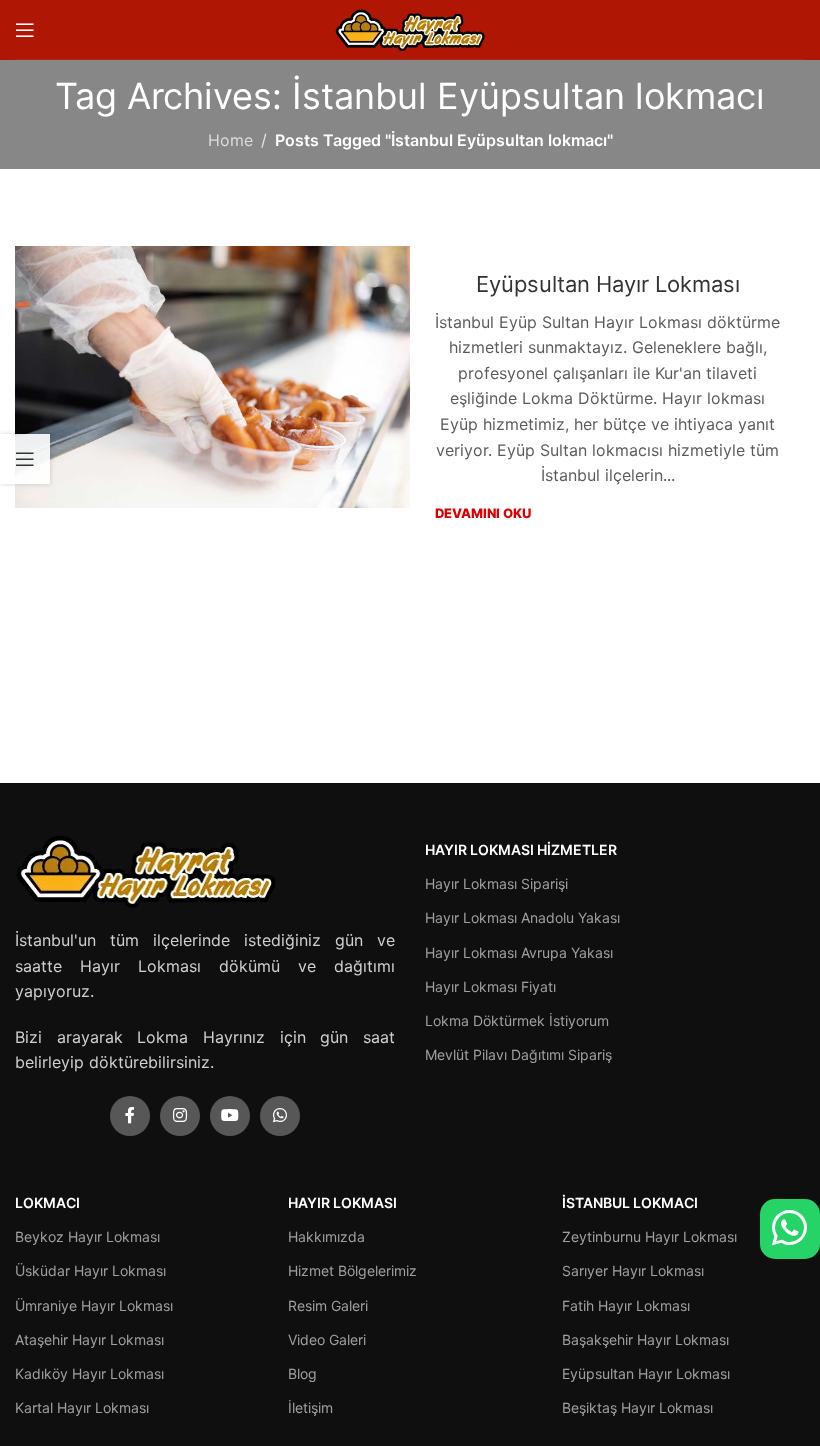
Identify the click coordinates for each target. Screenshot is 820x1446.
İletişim (310, 1407)
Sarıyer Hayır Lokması (633, 1270)
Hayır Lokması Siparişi (496, 883)
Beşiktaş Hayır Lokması (637, 1407)
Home (230, 140)
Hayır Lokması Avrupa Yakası (519, 952)
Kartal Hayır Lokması (82, 1407)
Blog (302, 1373)
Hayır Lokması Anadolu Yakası (522, 917)
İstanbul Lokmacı (630, 1202)
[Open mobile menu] (25, 30)
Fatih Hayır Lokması (626, 1305)
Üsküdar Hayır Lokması (90, 1270)
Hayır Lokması (342, 1202)
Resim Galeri (328, 1305)
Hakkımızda (326, 1236)
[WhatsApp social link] (280, 1116)
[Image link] (145, 869)
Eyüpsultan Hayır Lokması (608, 284)
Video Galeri (327, 1339)
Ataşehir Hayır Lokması (89, 1339)
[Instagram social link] (180, 1116)
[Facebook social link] (130, 1116)
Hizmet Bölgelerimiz (352, 1270)
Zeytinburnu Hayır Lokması (649, 1236)
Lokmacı (47, 1202)
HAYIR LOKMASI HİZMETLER (521, 849)
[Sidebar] (25, 459)
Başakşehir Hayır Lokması (645, 1339)
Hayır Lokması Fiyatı (490, 986)
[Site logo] (410, 28)
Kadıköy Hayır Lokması (89, 1373)
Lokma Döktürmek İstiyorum (517, 1020)
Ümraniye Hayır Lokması (94, 1305)
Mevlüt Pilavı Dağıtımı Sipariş (518, 1054)
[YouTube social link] (230, 1116)
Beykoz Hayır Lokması (87, 1236)
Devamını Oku (483, 513)
